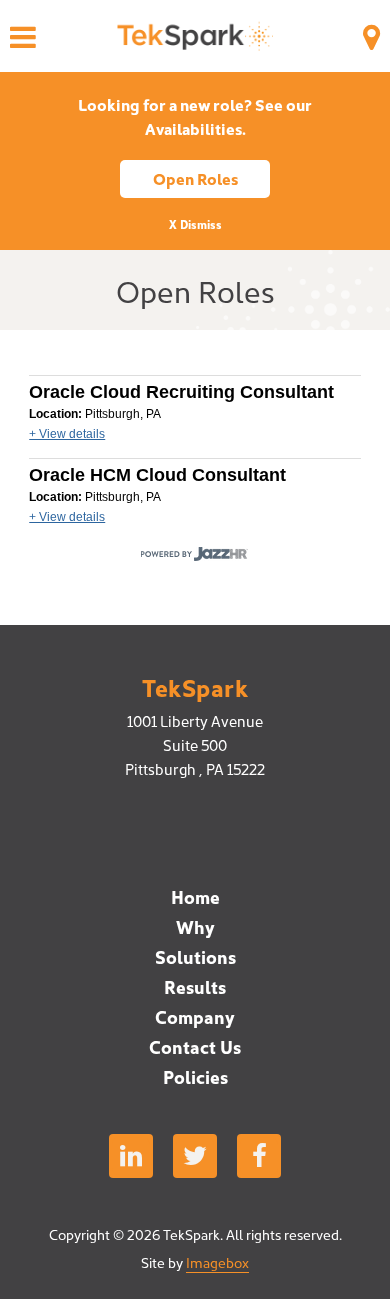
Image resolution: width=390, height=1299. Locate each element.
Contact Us (195, 1046)
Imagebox (217, 1262)
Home (195, 896)
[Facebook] (259, 1156)
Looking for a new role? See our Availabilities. (195, 116)
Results (195, 986)
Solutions (195, 956)
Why (195, 926)
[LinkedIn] (131, 1156)
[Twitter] (195, 1156)
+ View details (67, 434)
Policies (195, 1076)
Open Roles (195, 178)
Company (195, 1016)
